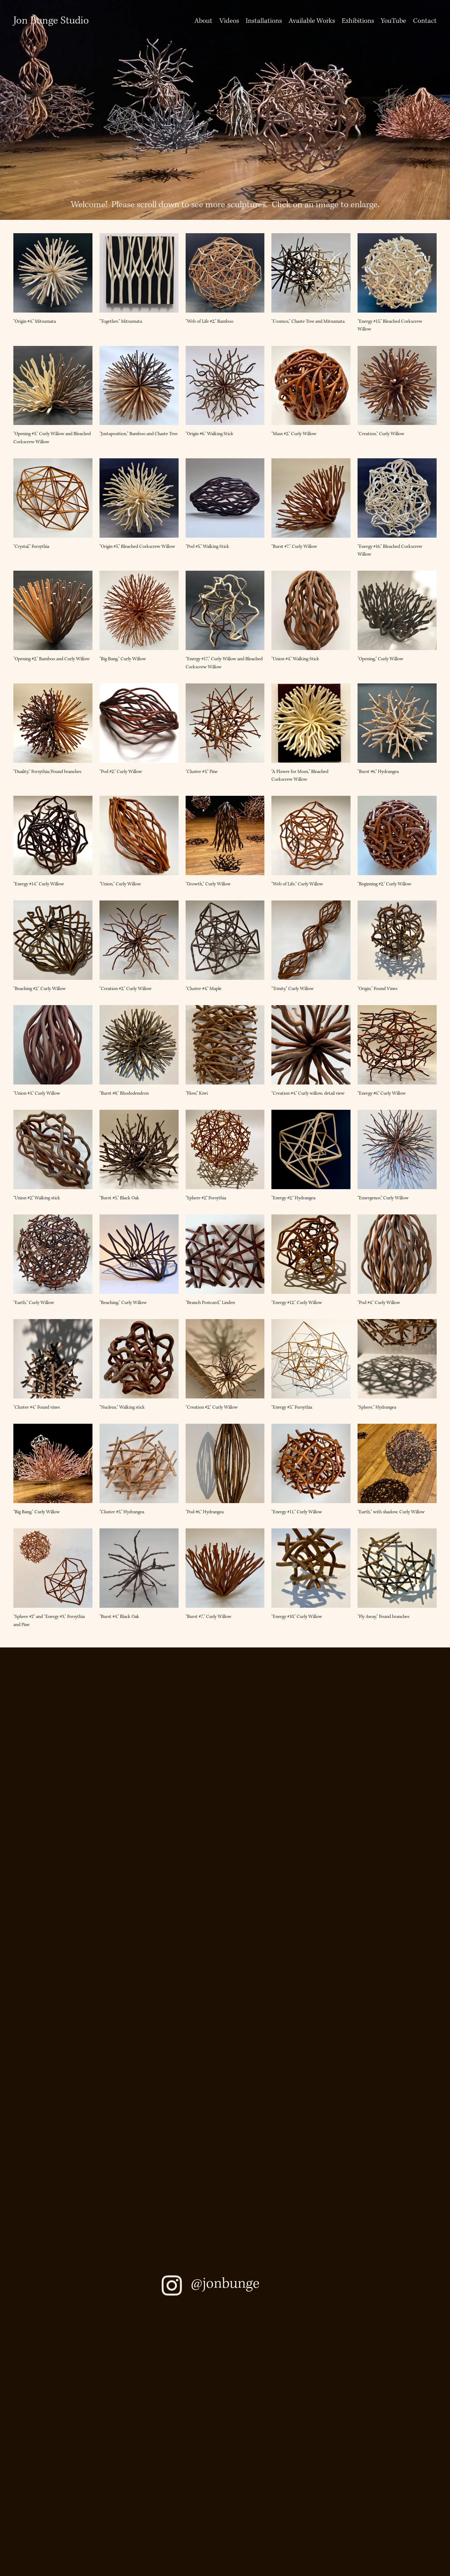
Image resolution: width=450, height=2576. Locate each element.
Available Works (312, 21)
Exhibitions (358, 21)
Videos (229, 21)
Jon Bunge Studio (51, 21)
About (203, 21)
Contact (425, 21)
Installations (264, 21)
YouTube (393, 21)
